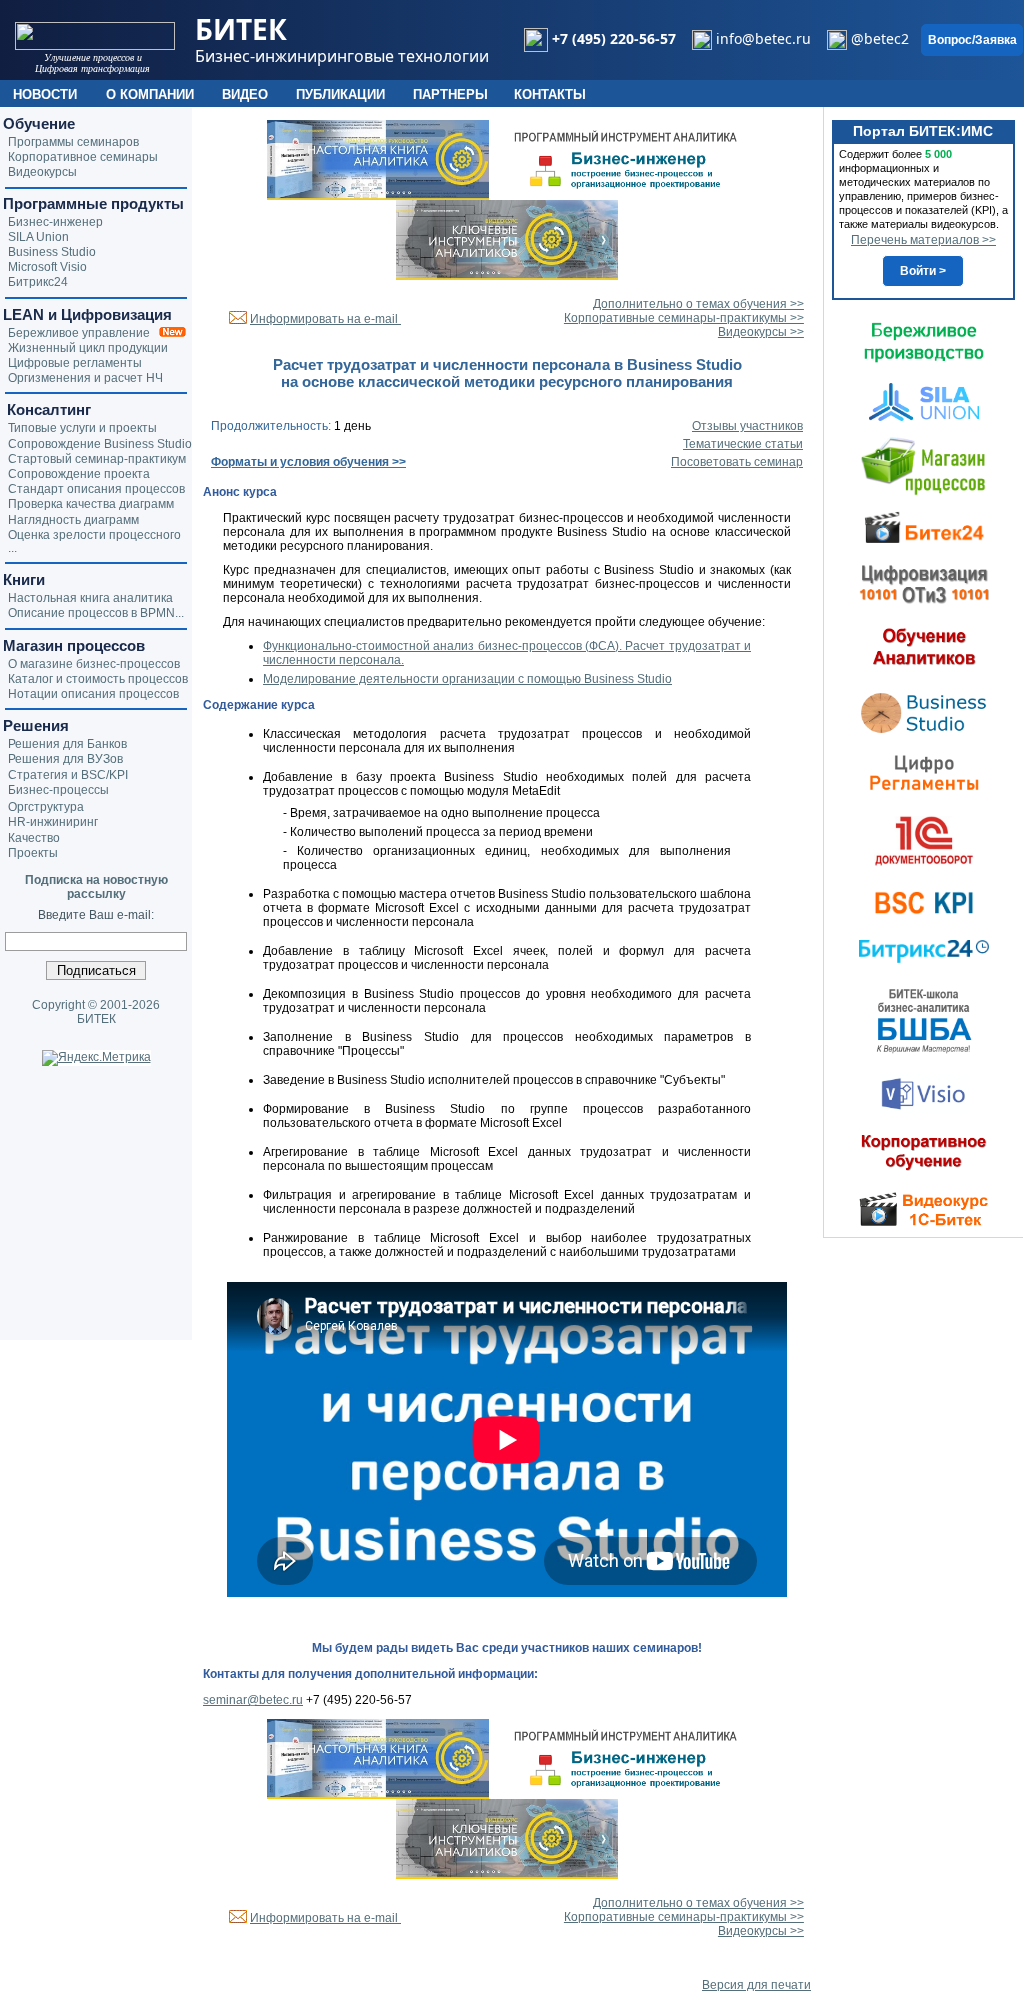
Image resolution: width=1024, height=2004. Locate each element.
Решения (36, 725)
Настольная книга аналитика (90, 598)
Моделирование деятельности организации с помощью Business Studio (467, 679)
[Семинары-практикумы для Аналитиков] (924, 646)
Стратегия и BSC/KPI (68, 775)
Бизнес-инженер (55, 222)
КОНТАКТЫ (550, 94)
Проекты (33, 853)
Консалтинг (47, 409)
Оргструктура (46, 807)
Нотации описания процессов (93, 694)
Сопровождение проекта (79, 474)
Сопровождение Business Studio (100, 444)
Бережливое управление (83, 333)
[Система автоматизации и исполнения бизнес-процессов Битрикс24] (924, 951)
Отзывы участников (747, 426)
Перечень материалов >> (923, 240)
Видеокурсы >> (761, 332)
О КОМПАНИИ (150, 94)
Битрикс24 (38, 282)
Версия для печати (756, 1985)
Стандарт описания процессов (96, 489)
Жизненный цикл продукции (88, 348)
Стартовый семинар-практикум (97, 459)
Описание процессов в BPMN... (96, 613)
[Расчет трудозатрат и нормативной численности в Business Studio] (924, 711)
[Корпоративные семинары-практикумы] (924, 1152)
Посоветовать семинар (737, 462)
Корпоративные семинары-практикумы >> (684, 318)
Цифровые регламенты (75, 363)
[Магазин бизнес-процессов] (923, 465)
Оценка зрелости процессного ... (94, 541)
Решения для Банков (67, 744)
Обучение (39, 123)
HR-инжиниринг (53, 822)
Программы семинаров (73, 142)
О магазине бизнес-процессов (94, 664)
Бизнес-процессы (58, 790)
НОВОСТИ (45, 94)
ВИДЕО (245, 94)
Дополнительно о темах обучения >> (698, 304)
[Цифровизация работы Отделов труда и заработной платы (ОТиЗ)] (924, 583)
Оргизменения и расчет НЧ (85, 378)
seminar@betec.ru (253, 1700)
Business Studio (52, 252)
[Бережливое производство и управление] (924, 342)
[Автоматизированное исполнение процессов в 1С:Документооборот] (924, 840)
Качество (34, 838)
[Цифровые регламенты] (924, 772)
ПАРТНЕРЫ (450, 94)
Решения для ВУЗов (65, 759)
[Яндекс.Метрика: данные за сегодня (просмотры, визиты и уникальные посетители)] (96, 1058)
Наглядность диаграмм (73, 520)
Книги (24, 579)
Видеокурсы (42, 172)
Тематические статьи (743, 444)
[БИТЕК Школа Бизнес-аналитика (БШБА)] (924, 1020)
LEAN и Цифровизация (87, 314)
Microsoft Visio (47, 267)
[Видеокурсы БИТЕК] (924, 526)
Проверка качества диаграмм (91, 504)
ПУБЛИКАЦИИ (340, 94)
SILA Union (38, 237)
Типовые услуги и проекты (82, 428)
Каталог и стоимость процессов (98, 679)
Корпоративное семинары (83, 157)
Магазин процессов (74, 645)
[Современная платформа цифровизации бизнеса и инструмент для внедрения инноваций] (924, 401)
